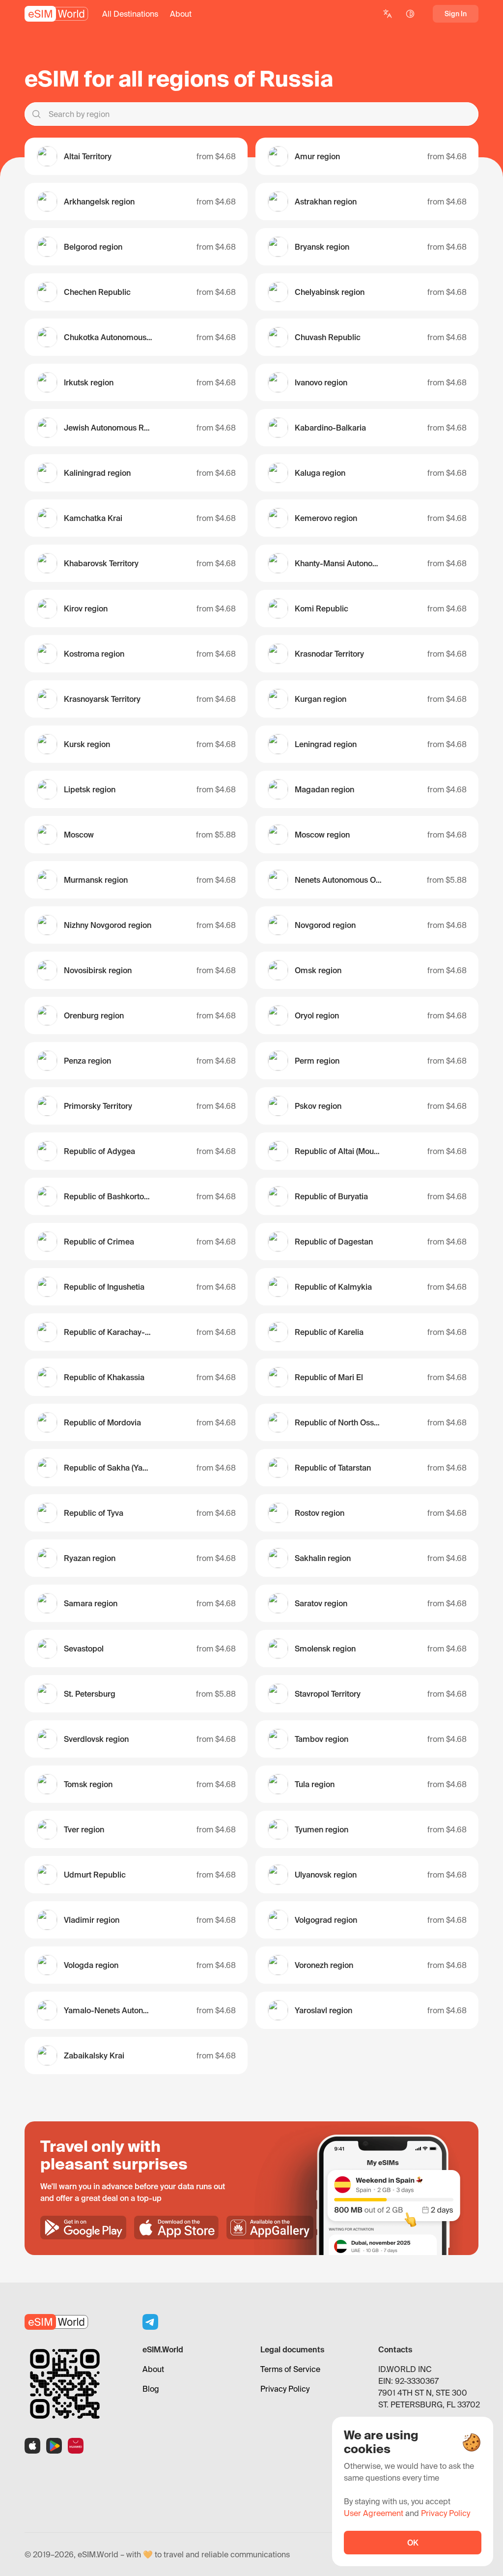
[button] (130, 14)
